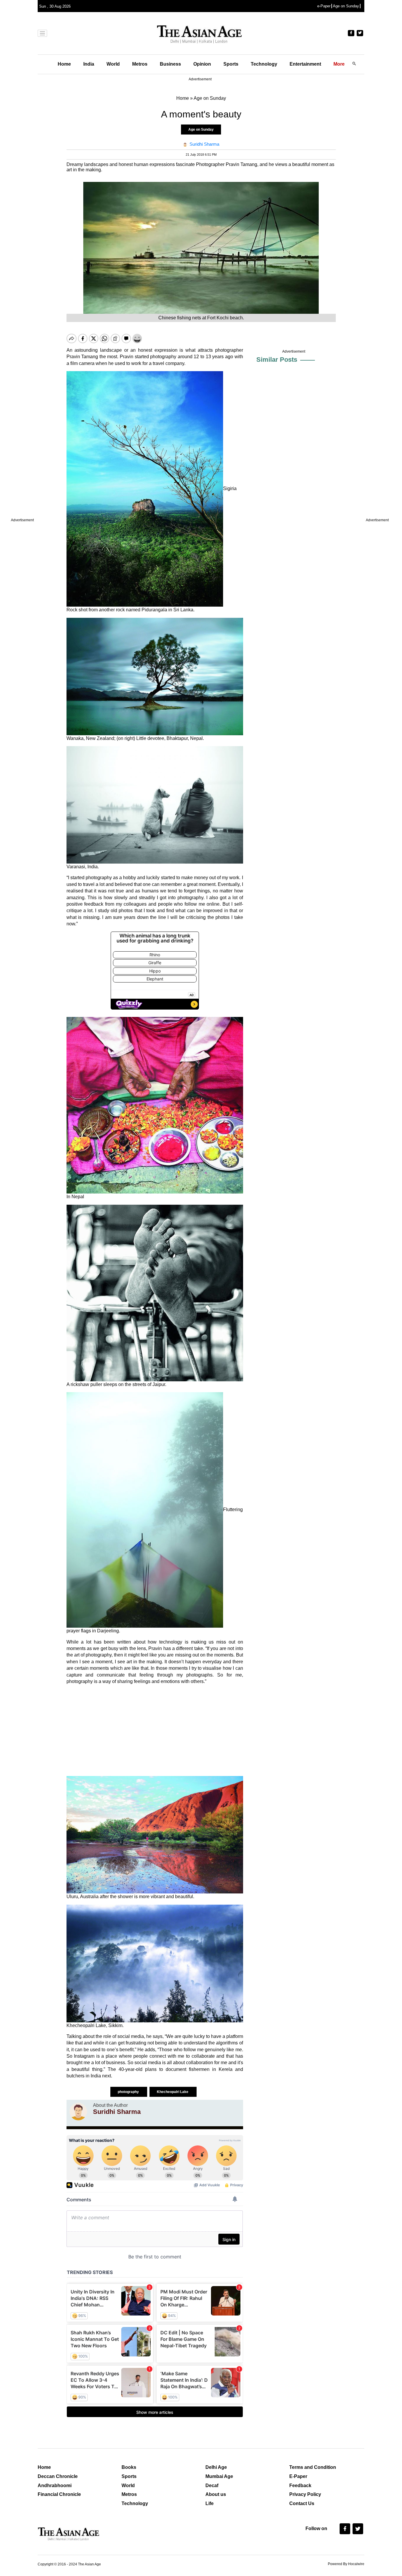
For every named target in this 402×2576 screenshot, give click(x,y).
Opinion (202, 64)
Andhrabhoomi (55, 2485)
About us (216, 2494)
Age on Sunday (346, 6)
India (89, 64)
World (113, 64)
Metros (140, 64)
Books (129, 2467)
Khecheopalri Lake (173, 2092)
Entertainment (305, 64)
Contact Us (302, 2503)
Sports (231, 64)
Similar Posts (277, 360)
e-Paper (324, 6)
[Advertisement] (155, 1730)
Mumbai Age (219, 2476)
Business (170, 64)
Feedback (300, 2485)
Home (64, 64)
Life (210, 2503)
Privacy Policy (305, 2494)
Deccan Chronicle (58, 2476)
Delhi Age (216, 2467)
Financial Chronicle (59, 2494)
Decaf (212, 2485)
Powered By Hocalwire (346, 2564)
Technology (264, 64)
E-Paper (298, 2476)
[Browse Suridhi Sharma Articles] (78, 2112)
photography (129, 2092)
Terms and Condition (313, 2467)
